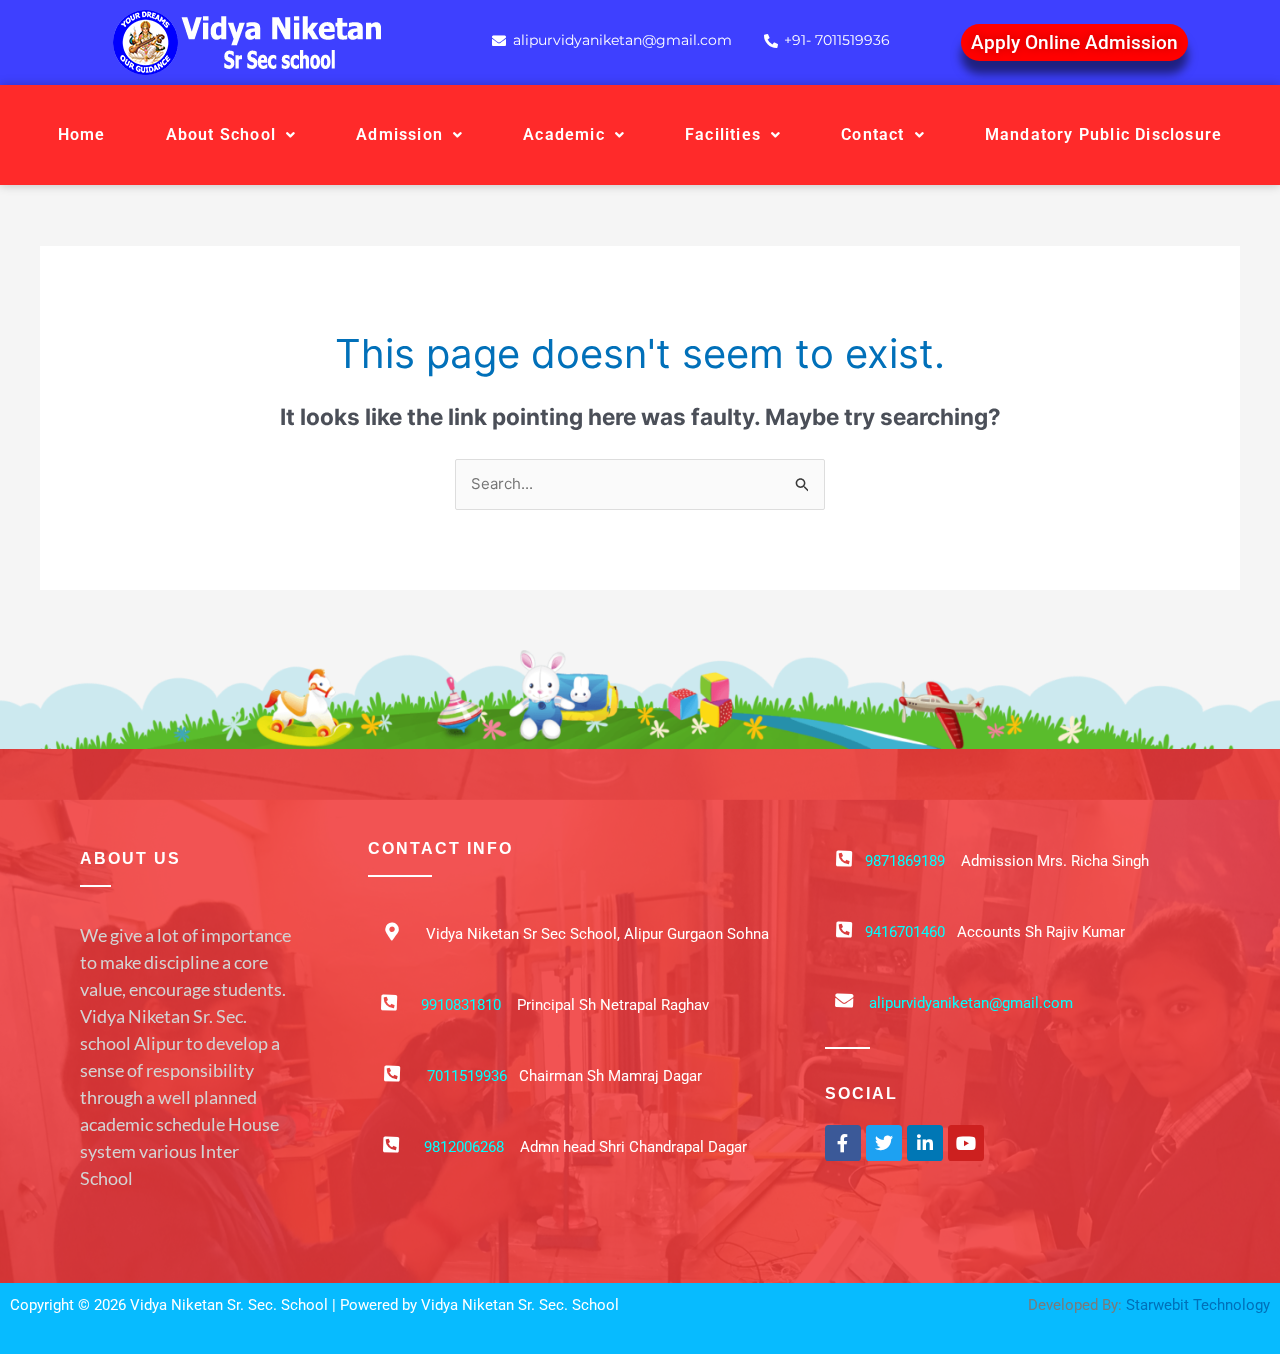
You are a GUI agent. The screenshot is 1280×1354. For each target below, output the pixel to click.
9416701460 (905, 932)
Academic (564, 134)
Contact (872, 134)
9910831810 (461, 1005)
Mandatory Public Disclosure (1103, 134)
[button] (231, 135)
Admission (399, 134)
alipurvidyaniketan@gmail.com (971, 1003)
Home (82, 134)
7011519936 (467, 1076)
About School (221, 134)
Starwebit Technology (1198, 1305)
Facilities (723, 134)
